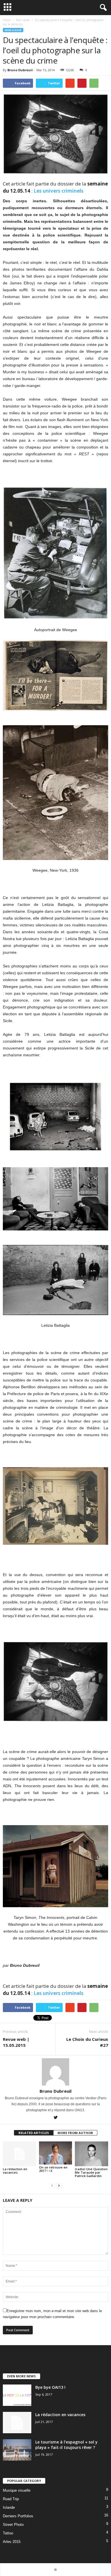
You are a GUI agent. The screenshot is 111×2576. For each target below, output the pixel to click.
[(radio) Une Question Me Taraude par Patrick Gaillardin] (92, 2154)
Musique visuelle (17, 2490)
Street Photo (13, 2525)
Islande (9, 2507)
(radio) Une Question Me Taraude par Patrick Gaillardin (91, 2172)
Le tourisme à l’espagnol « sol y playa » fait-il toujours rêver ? (66, 2445)
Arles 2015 (12, 2542)
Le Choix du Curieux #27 (87, 2042)
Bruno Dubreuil (20, 70)
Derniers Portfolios (18, 2516)
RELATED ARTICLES (34, 2133)
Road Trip (11, 2499)
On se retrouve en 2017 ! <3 (53, 2169)
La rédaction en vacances (15, 2171)
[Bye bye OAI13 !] (17, 2395)
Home (7, 20)
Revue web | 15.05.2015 (16, 2042)
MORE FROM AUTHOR (75, 2133)
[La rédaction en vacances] (19, 2154)
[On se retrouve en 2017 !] (56, 2153)
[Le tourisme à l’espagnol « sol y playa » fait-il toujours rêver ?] (17, 2450)
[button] (102, 8)
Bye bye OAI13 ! (50, 2387)
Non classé (13, 30)
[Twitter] (55, 2118)
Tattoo (8, 2533)
